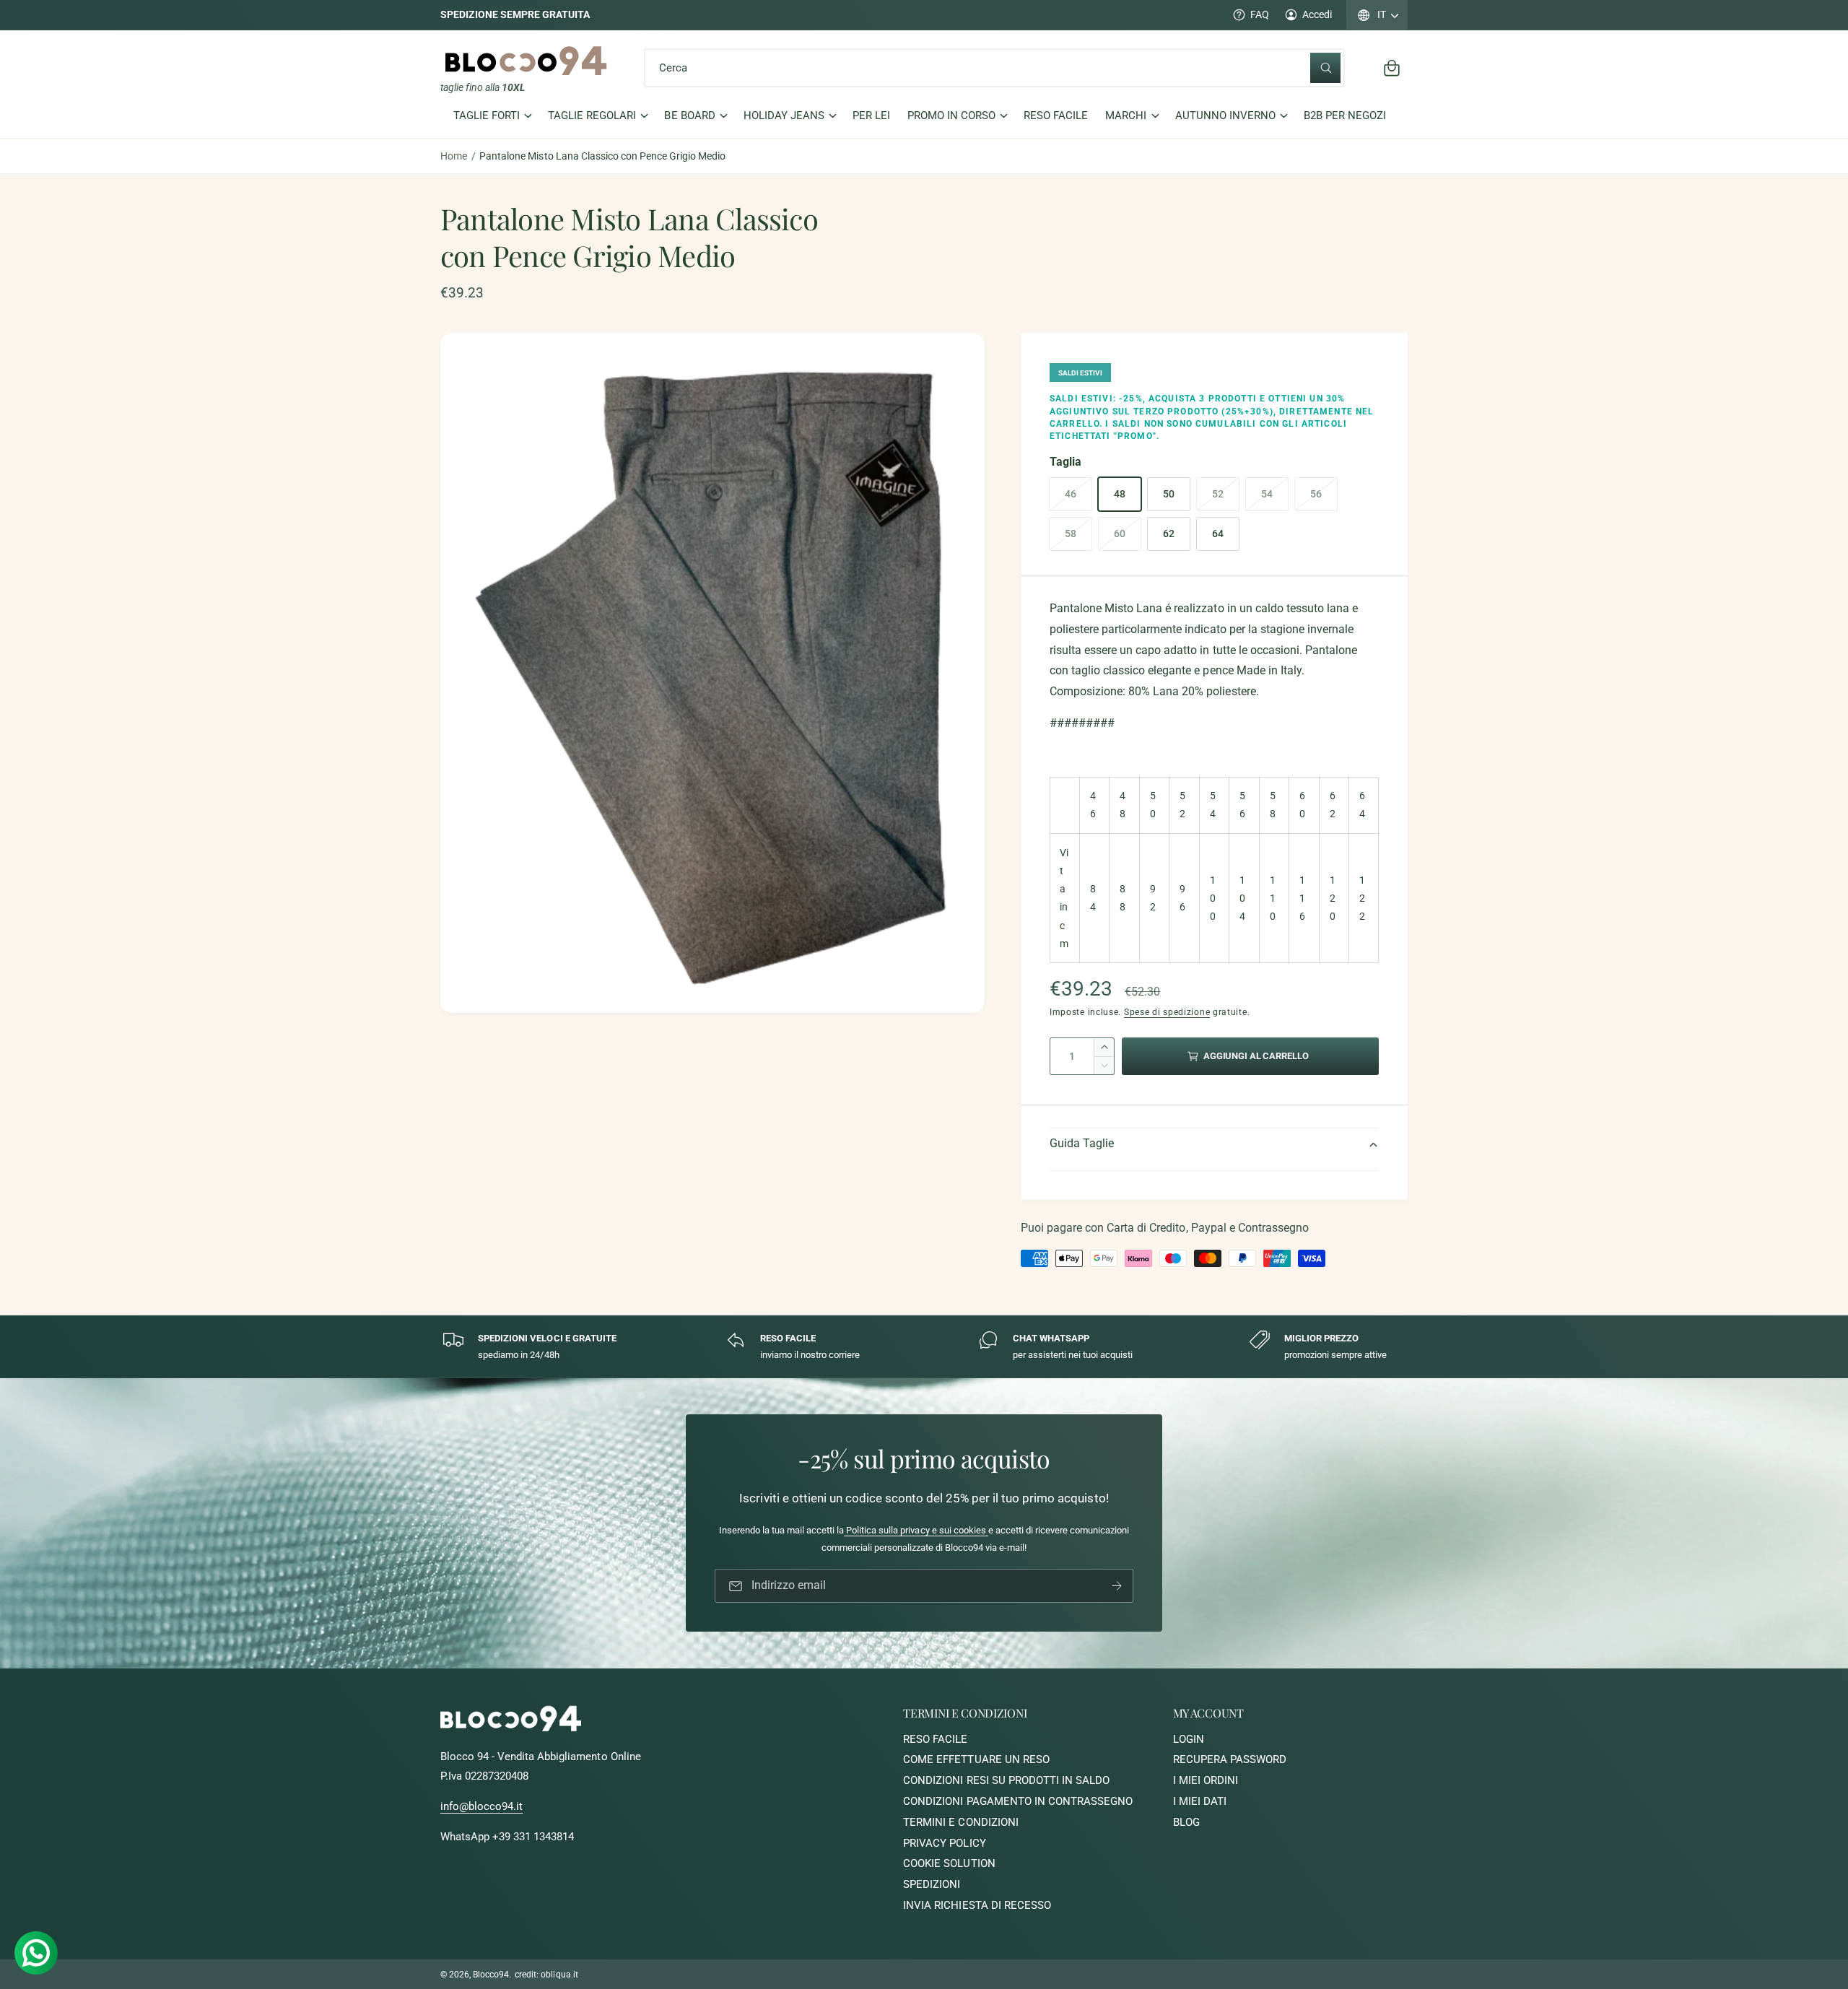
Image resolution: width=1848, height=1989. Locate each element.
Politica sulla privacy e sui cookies (916, 1531)
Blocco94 (491, 1975)
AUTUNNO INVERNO (1225, 116)
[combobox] (995, 68)
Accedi (1317, 14)
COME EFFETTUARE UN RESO (976, 1759)
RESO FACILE (935, 1739)
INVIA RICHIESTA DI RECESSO (977, 1905)
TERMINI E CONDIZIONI (960, 1822)
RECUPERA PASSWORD (1230, 1759)
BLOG (1186, 1822)
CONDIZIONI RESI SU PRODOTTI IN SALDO (1006, 1780)
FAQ (1260, 14)
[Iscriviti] (1117, 1587)
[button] (1392, 68)
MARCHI (1126, 116)
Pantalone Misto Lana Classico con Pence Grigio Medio (602, 156)
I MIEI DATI (1200, 1801)
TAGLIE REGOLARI (592, 116)
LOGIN (1189, 1739)
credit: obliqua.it (546, 1975)
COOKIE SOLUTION (949, 1863)
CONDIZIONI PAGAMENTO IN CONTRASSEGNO (1018, 1801)
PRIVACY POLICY (944, 1843)
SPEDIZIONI (932, 1884)
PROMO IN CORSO (951, 116)
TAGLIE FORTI (487, 116)
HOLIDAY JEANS (784, 116)
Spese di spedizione (1167, 1012)
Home (454, 156)
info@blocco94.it (481, 1806)
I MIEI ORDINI (1206, 1780)
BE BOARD (689, 116)
